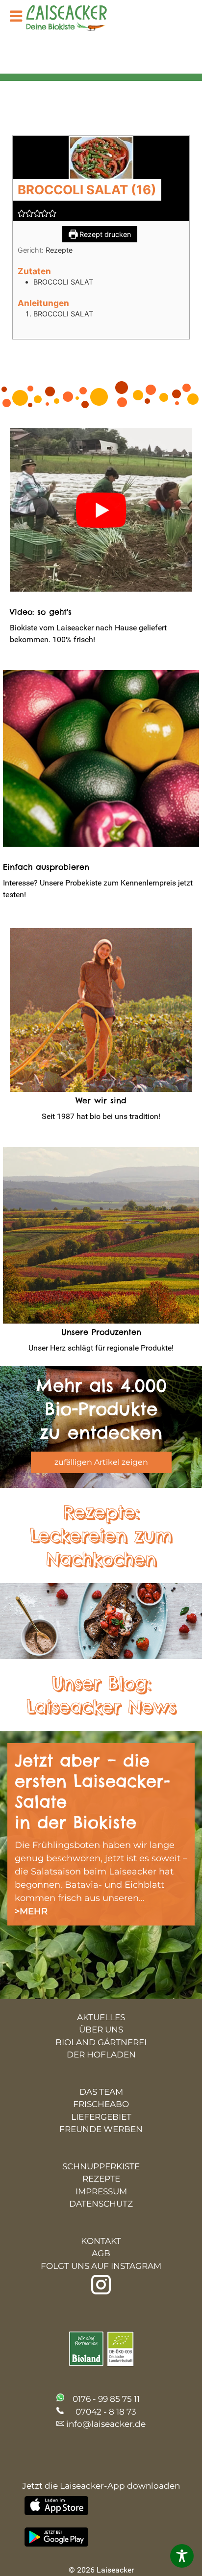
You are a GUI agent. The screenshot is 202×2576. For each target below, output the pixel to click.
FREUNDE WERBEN (101, 2129)
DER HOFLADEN (101, 2055)
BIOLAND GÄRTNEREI (101, 2042)
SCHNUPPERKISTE (101, 2166)
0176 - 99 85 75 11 (106, 2399)
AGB (101, 2253)
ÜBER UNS (101, 2030)
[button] (22, 213)
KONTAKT (101, 2241)
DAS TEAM (101, 2092)
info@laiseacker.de (106, 2424)
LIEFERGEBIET (101, 2117)
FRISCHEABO (101, 2104)
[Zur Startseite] (74, 19)
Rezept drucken (104, 234)
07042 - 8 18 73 (106, 2412)
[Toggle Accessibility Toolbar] (182, 2556)
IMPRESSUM (101, 2191)
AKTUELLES (101, 2017)
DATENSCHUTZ (101, 2204)
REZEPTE (101, 2179)
